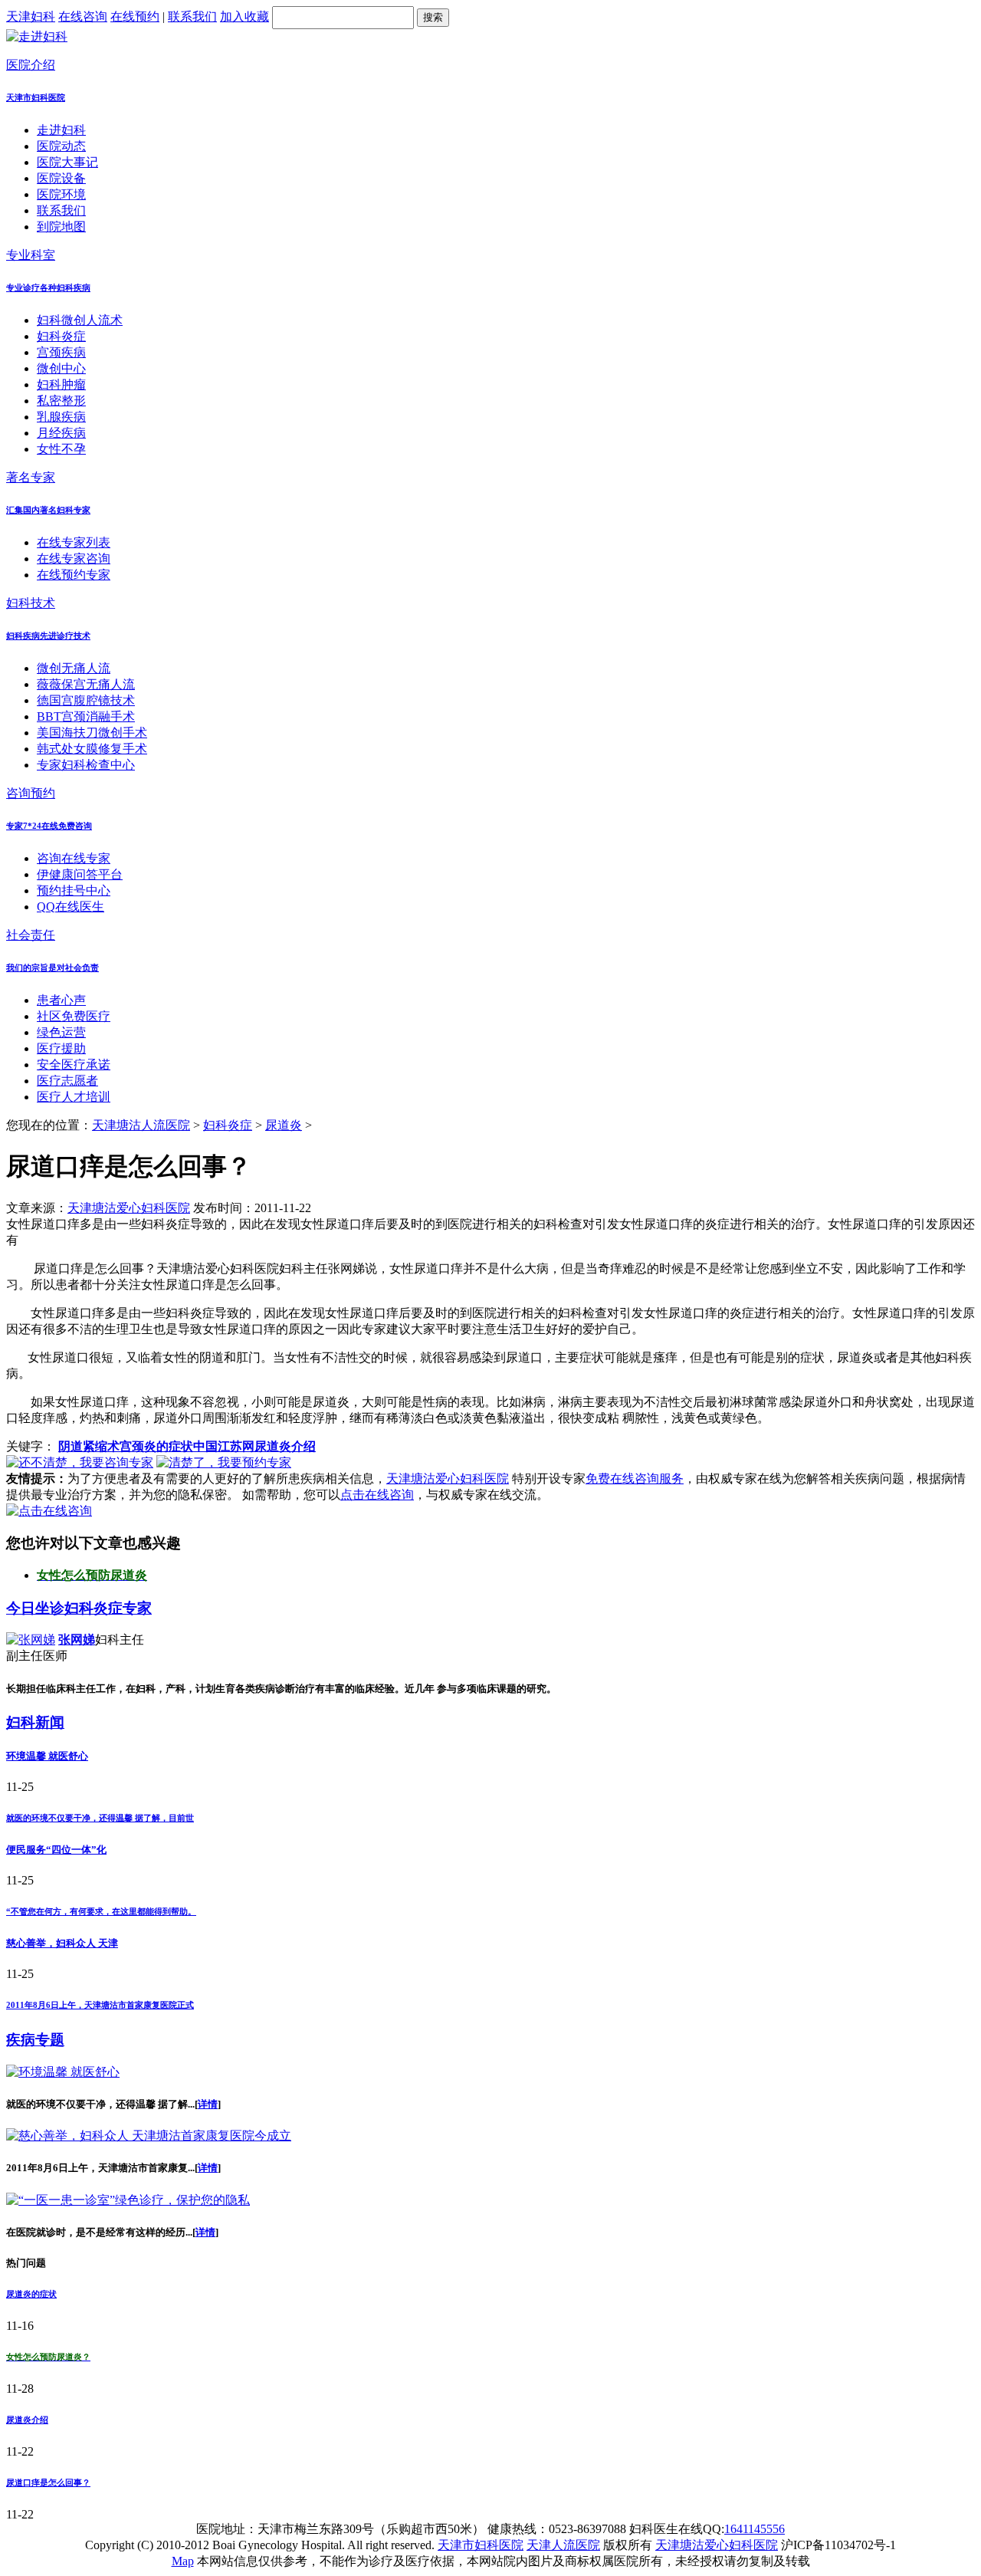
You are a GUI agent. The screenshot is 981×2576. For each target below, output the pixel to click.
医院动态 (61, 146)
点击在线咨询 (377, 1495)
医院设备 (61, 178)
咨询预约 (31, 793)
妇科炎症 (61, 336)
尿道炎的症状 (31, 2294)
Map (183, 2561)
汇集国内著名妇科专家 (48, 510)
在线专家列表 (74, 542)
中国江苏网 (224, 1446)
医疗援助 (61, 1048)
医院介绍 (31, 65)
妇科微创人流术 (80, 320)
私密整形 (61, 401)
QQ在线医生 (71, 907)
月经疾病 (61, 433)
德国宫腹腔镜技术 (86, 700)
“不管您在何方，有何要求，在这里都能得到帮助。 (101, 1911)
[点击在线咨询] (49, 1511)
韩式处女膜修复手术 (92, 749)
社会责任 (31, 935)
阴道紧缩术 (89, 1446)
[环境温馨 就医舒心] (63, 2072)
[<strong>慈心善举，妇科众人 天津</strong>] (149, 2136)
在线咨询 (83, 16)
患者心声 (61, 1000)
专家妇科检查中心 (86, 765)
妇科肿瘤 (61, 384)
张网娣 (77, 1640)
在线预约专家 (74, 575)
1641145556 (755, 2529)
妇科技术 (31, 603)
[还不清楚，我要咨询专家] (80, 1462)
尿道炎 (284, 1125)
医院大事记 (67, 162)
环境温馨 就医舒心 (47, 1756)
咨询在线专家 (74, 858)
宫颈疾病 (61, 352)
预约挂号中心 (74, 890)
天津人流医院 (563, 2545)
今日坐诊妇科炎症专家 (79, 1608)
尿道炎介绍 (285, 1446)
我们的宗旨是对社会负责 (52, 968)
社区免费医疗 (74, 1016)
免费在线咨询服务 (635, 1479)
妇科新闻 (35, 1722)
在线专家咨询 (74, 559)
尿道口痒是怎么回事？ (48, 2482)
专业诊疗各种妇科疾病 (48, 287)
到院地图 (61, 227)
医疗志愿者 (67, 1081)
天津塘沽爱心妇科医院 (129, 1208)
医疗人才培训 (74, 1097)
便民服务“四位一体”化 (56, 1850)
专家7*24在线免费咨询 (49, 826)
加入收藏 (244, 16)
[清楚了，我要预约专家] (224, 1462)
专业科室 (31, 255)
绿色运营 (61, 1032)
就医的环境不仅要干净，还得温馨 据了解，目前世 (100, 1818)
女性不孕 (61, 449)
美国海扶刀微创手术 (92, 733)
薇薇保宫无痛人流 (86, 684)
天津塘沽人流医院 (141, 1125)
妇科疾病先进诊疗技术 (48, 636)
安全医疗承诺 (74, 1065)
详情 (208, 2104)
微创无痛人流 (74, 668)
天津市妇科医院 (36, 97)
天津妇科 (31, 16)
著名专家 (31, 477)
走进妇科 (61, 130)
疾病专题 (35, 2040)
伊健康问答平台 (80, 874)
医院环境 (61, 194)
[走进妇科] (37, 36)
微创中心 (61, 368)
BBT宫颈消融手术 (86, 716)
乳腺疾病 (61, 417)
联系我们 (192, 16)
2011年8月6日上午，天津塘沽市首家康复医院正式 (100, 2005)
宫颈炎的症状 (156, 1446)
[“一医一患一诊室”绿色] (128, 2200)
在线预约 (135, 16)
